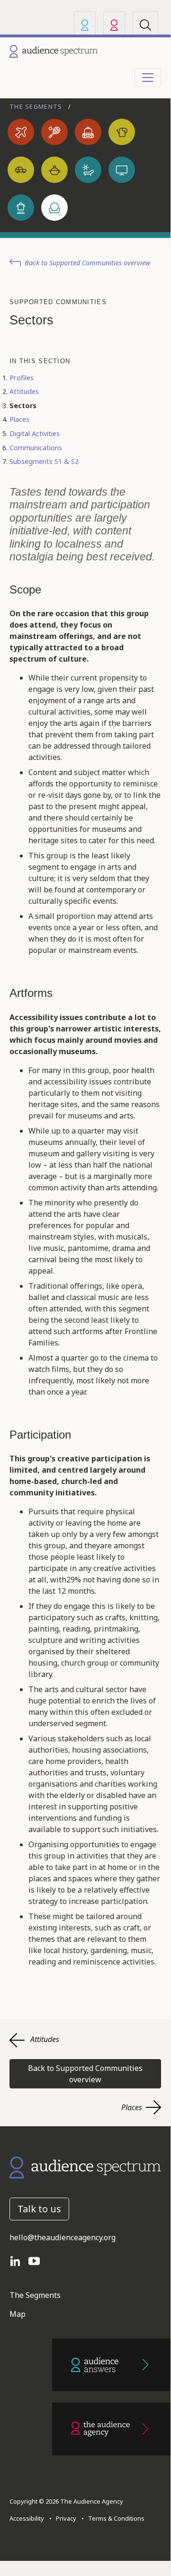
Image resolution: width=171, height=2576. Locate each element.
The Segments (37, 106)
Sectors (23, 406)
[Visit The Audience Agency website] (114, 25)
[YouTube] (38, 2260)
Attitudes (24, 391)
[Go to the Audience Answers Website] (111, 2365)
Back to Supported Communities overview (87, 263)
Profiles (22, 378)
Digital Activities (35, 433)
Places (19, 419)
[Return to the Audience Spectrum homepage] (85, 2167)
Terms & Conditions (115, 2518)
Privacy (65, 2518)
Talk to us (39, 2209)
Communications (36, 448)
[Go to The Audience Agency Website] (111, 2429)
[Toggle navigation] (148, 78)
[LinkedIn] (19, 2260)
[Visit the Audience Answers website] (85, 25)
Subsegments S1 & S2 (44, 461)
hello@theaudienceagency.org (63, 2237)
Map (18, 2314)
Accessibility (27, 2518)
